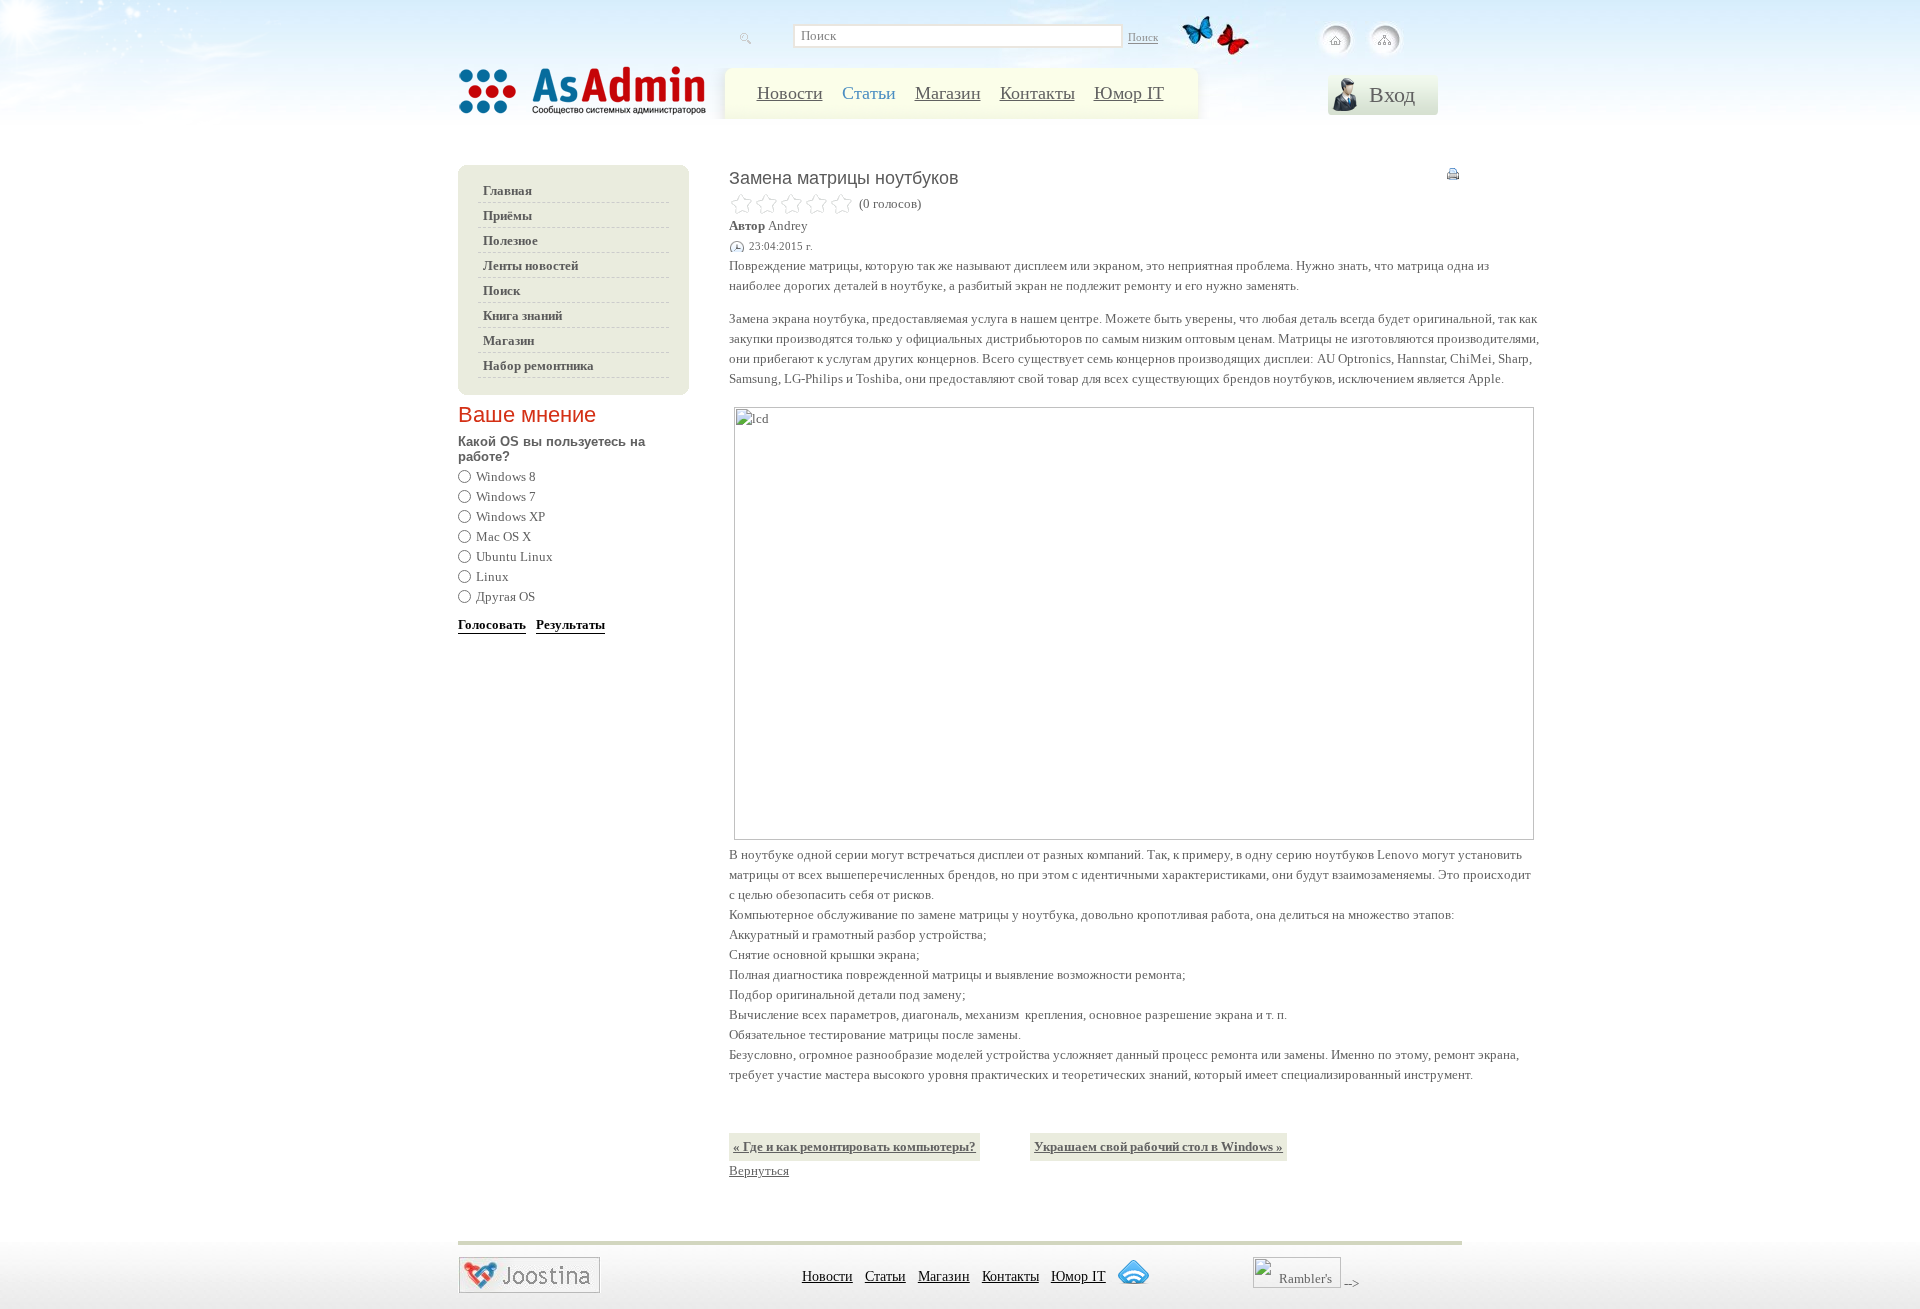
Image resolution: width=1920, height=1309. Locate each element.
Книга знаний (522, 315)
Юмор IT (1129, 93)
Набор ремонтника (538, 365)
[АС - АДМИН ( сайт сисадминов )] (608, 101)
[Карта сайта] (1384, 40)
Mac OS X (503, 536)
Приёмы (507, 215)
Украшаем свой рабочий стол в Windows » (1158, 1146)
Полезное (510, 240)
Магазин (948, 93)
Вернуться (759, 1170)
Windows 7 (506, 496)
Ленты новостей (530, 265)
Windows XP (510, 516)
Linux (492, 576)
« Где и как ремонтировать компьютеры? (854, 1146)
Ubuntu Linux (514, 556)
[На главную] (1336, 40)
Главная (507, 190)
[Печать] (1453, 178)
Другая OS (505, 596)
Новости (790, 93)
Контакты (1037, 93)
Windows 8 (506, 476)
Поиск (501, 290)
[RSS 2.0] (1133, 1272)
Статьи (869, 93)
